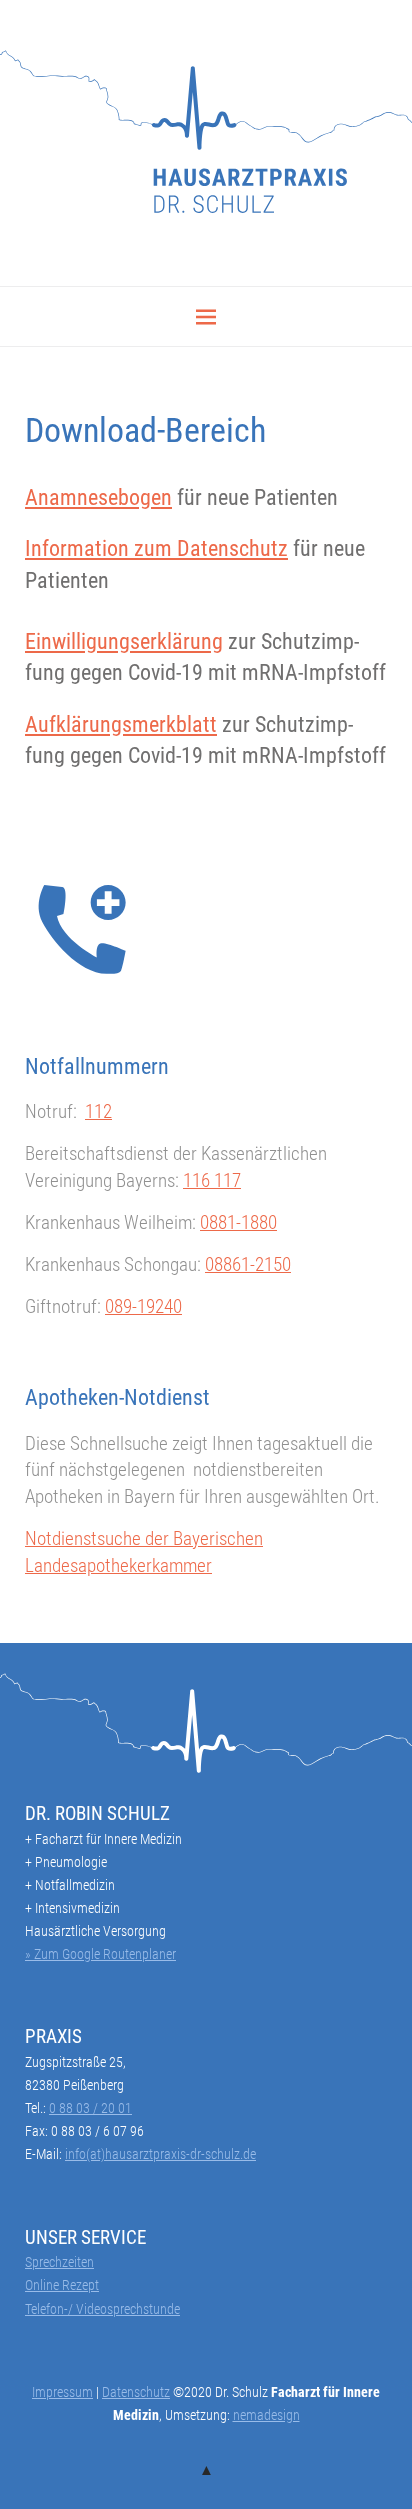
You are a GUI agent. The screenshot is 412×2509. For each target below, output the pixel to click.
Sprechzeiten (59, 2262)
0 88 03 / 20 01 (90, 2108)
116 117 (212, 1180)
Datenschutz (136, 2392)
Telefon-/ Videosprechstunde (102, 2309)
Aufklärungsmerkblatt (121, 724)
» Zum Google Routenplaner (100, 1954)
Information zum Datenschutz (156, 548)
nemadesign (266, 2415)
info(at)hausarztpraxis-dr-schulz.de (160, 2154)
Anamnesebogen (98, 497)
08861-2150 (248, 1264)
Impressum (62, 2392)
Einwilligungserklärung (124, 641)
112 (98, 1111)
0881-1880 (238, 1222)
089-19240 (143, 1306)
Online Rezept (62, 2285)
